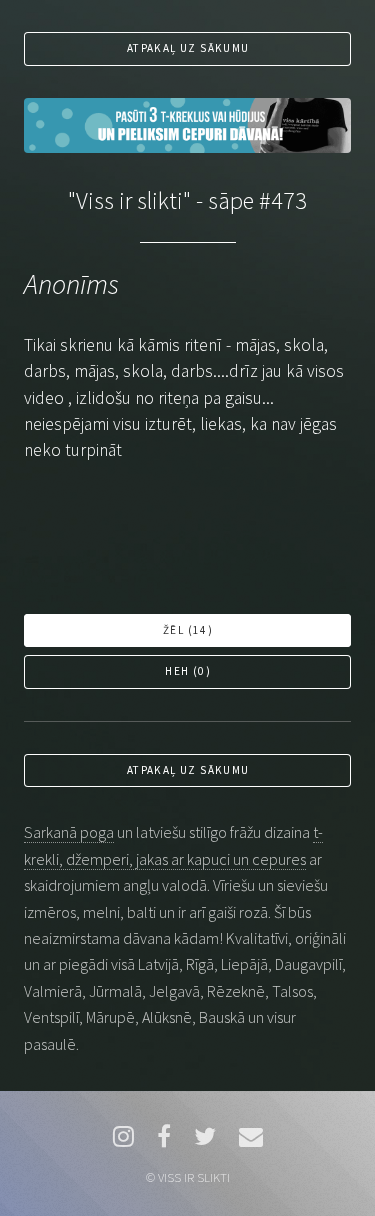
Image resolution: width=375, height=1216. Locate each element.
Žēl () (188, 630)
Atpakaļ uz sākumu (188, 48)
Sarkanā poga (69, 832)
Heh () (188, 671)
